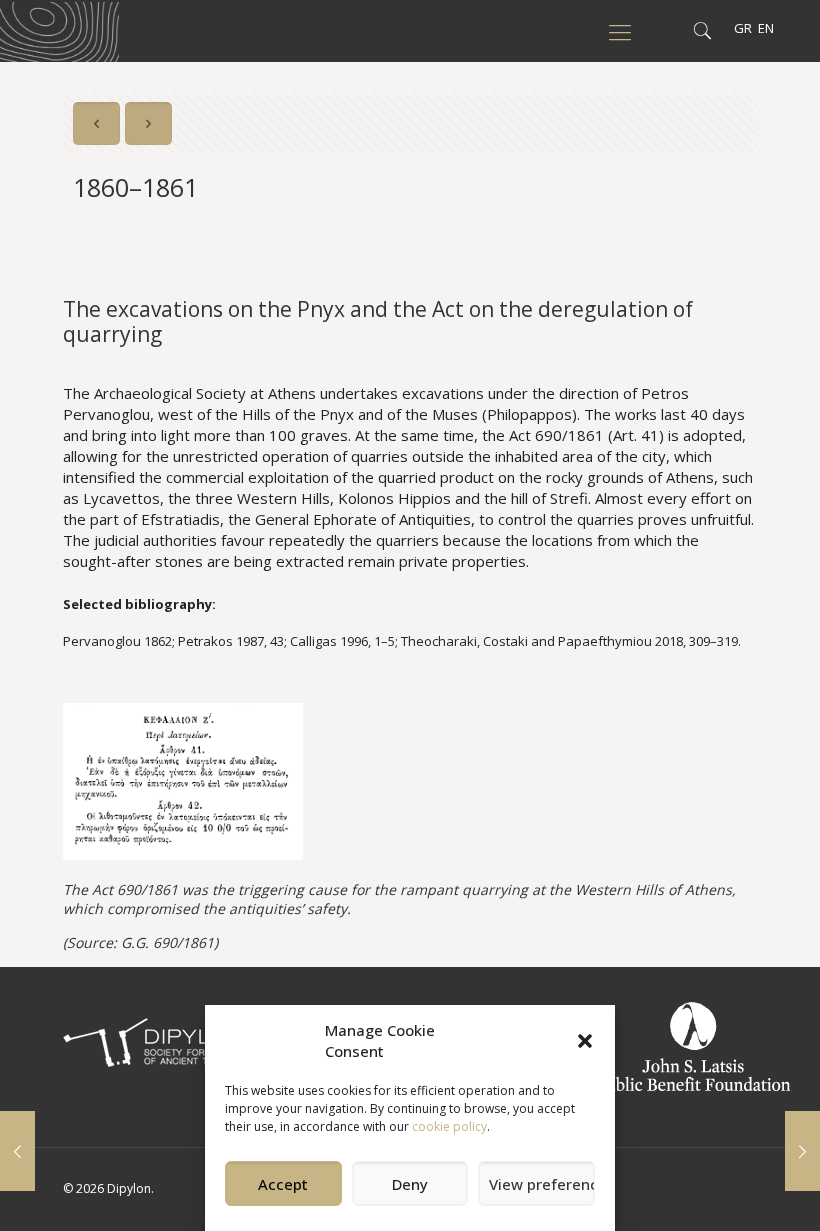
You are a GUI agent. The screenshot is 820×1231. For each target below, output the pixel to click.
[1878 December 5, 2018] (802, 1151)
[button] (585, 1041)
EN (766, 28)
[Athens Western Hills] (59, 30)
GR (743, 28)
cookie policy (449, 1126)
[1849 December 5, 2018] (17, 1151)
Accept (283, 1184)
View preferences (542, 1184)
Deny (410, 1184)
